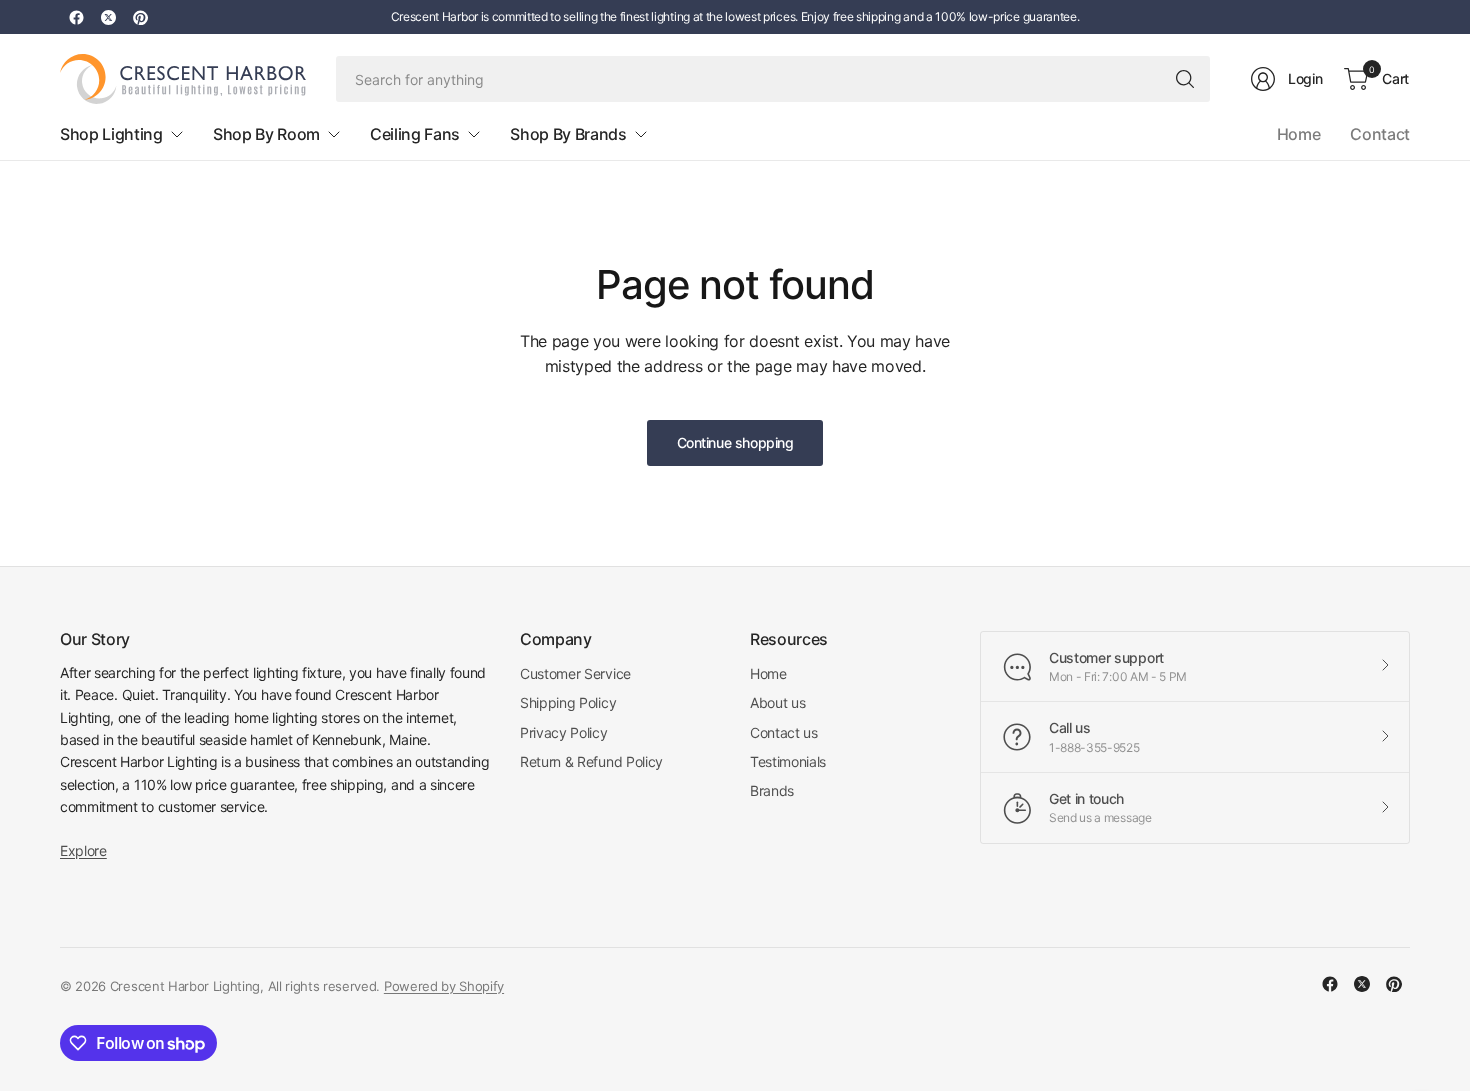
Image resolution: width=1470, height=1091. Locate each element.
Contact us (784, 732)
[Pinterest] (140, 17)
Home (1299, 134)
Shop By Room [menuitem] (266, 134)
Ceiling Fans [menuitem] (415, 134)
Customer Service (575, 673)
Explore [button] (83, 850)
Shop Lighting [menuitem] (111, 134)
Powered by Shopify (444, 986)
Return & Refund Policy (591, 761)
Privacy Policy (564, 732)
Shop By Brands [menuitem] (568, 134)
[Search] (1185, 79)
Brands (772, 790)
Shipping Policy (568, 702)
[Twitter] (108, 17)
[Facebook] (76, 17)
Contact (1380, 134)
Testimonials (788, 761)
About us (777, 702)
